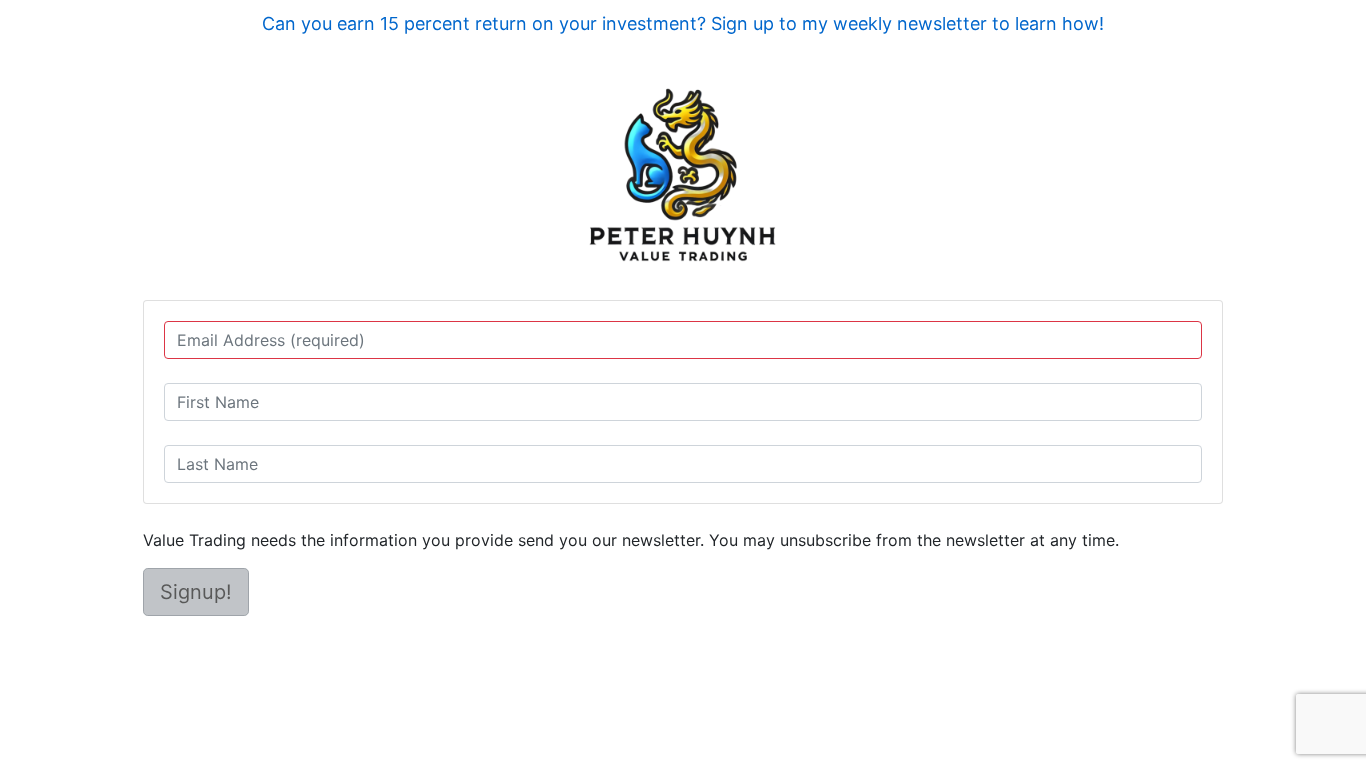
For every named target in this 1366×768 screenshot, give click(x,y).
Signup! (196, 592)
